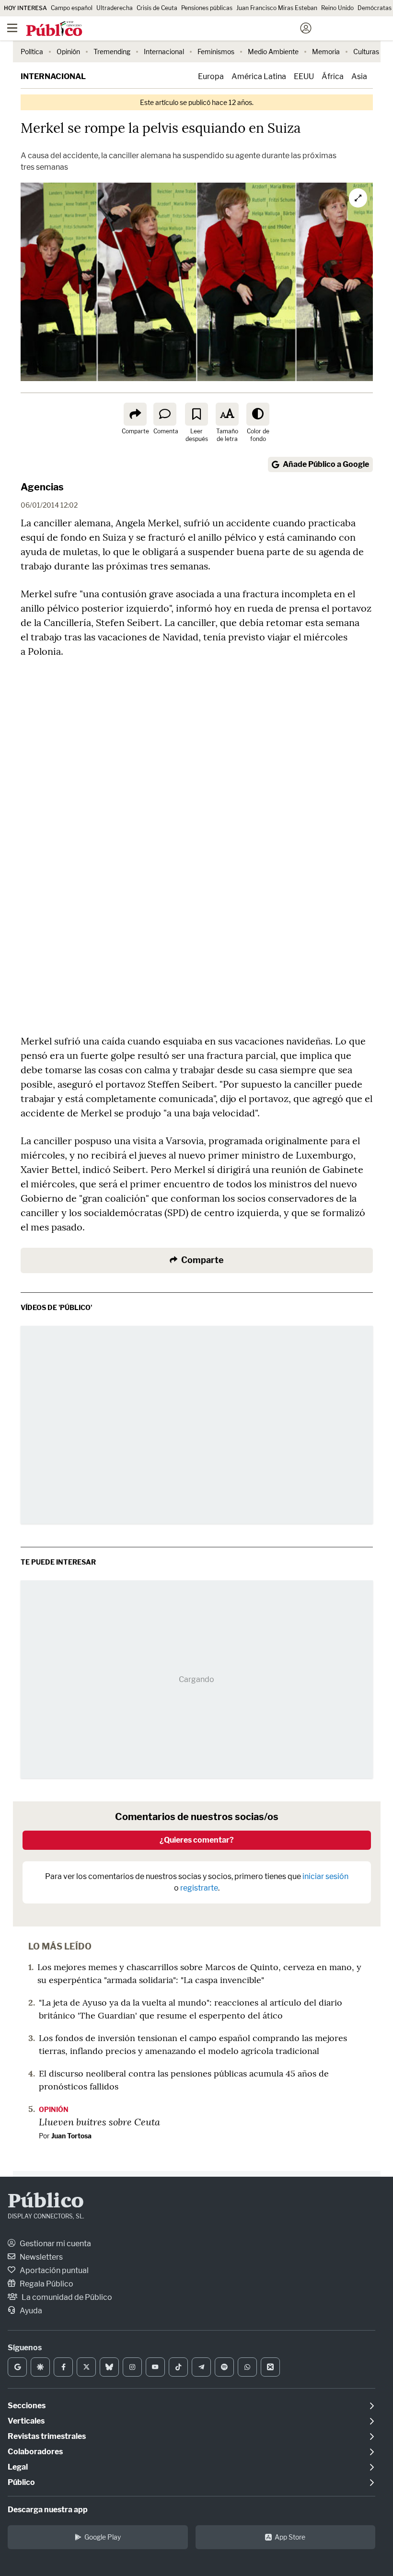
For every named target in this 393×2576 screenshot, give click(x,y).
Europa (211, 76)
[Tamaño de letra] (227, 414)
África (333, 76)
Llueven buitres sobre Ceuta (99, 2122)
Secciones (27, 2406)
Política (32, 52)
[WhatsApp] (247, 2367)
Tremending (112, 52)
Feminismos (216, 52)
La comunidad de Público (66, 2297)
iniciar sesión (325, 1876)
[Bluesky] (109, 2367)
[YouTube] (155, 2367)
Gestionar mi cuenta (55, 2244)
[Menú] (12, 28)
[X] (86, 2367)
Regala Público (46, 2284)
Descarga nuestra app (48, 2510)
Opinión (68, 52)
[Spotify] (224, 2367)
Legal (18, 2467)
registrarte (199, 1888)
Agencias (42, 487)
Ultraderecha (115, 8)
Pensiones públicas (207, 8)
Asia (359, 76)
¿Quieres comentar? (197, 1840)
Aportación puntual (53, 2270)
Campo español (72, 8)
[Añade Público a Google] (17, 2367)
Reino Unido (337, 8)
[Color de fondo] (258, 414)
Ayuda (30, 2311)
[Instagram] (132, 2367)
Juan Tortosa (71, 2136)
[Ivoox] (270, 2367)
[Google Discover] (40, 2367)
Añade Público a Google (326, 464)
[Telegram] (201, 2367)
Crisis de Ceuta (157, 8)
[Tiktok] (178, 2367)
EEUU (304, 76)
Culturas (366, 52)
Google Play (103, 2537)
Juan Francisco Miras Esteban (277, 8)
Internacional (164, 52)
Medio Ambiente (273, 52)
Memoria (326, 52)
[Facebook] (63, 2367)
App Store (290, 2537)
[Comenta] (165, 414)
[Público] (179, 29)
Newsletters (40, 2257)
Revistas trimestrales (47, 2436)
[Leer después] (196, 414)
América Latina (259, 76)
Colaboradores (35, 2452)
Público (46, 2202)
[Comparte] (135, 414)
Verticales (26, 2421)
